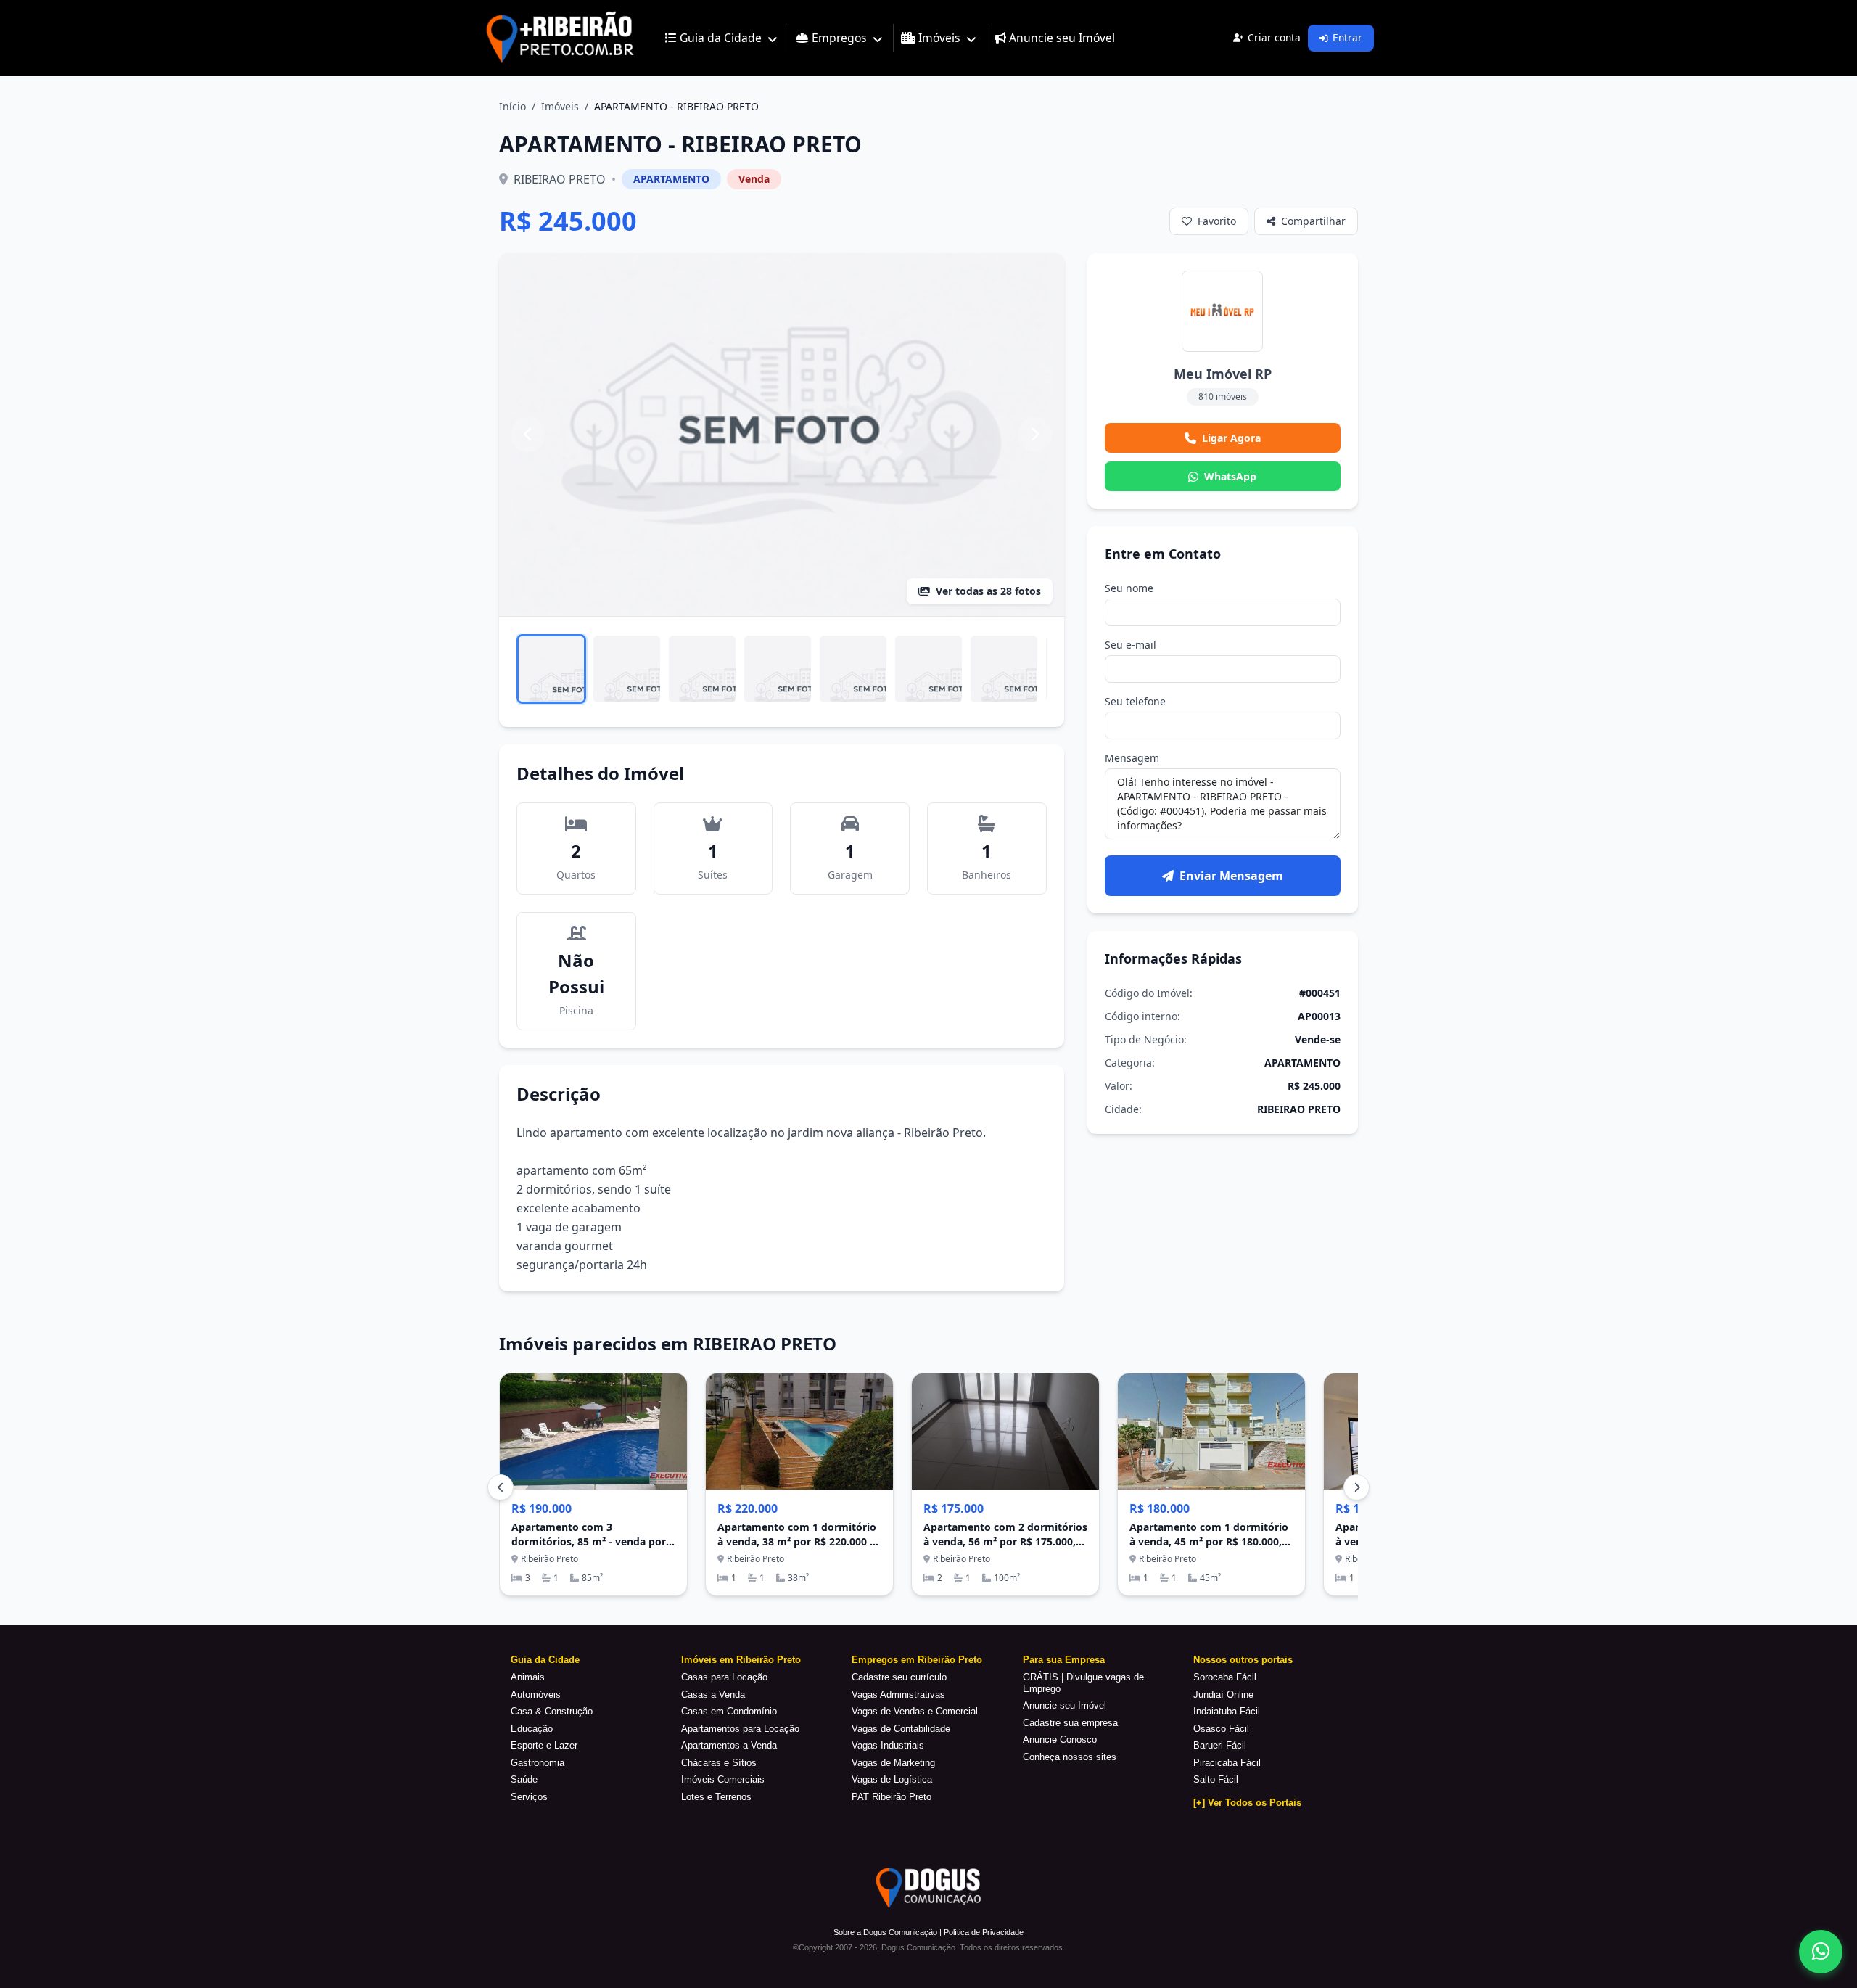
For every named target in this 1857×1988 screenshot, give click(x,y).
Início (512, 106)
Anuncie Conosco (1060, 1739)
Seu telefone (1135, 701)
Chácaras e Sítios (719, 1763)
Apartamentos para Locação (740, 1729)
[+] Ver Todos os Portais (1247, 1803)
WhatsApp (1230, 476)
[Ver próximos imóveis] (1356, 1487)
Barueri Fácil (1220, 1745)
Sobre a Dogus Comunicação (885, 1932)
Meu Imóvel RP (1223, 374)
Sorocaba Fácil (1225, 1677)
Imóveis (560, 106)
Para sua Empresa (1064, 1660)
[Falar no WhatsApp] (1821, 1952)
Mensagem (1132, 758)
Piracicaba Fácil (1227, 1763)
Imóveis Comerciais (723, 1779)
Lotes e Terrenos (716, 1797)
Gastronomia (538, 1763)
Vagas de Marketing (893, 1763)
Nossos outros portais (1243, 1660)
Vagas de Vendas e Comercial (915, 1711)
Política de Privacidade (984, 1932)
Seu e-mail (1131, 645)
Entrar (1347, 37)
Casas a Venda (713, 1695)
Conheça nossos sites (1070, 1757)
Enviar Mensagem (1231, 876)
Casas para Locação (724, 1677)
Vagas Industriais (888, 1745)
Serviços (529, 1797)
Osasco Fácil (1221, 1729)
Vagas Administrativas (898, 1695)
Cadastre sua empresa (1070, 1723)
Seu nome (1129, 588)
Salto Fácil (1216, 1779)
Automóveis (536, 1695)
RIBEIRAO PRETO (560, 179)
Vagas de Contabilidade (901, 1729)
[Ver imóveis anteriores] (501, 1487)
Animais (528, 1677)
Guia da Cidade (545, 1660)
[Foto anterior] (528, 435)
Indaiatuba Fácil (1227, 1711)
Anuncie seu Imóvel (1065, 1705)
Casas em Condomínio (729, 1711)
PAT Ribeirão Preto (892, 1797)
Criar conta (1274, 37)
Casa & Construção (552, 1711)
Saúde (524, 1779)
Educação (532, 1729)
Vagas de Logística (892, 1779)
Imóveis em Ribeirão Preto (741, 1660)
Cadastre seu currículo (899, 1677)
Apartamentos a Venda (729, 1745)
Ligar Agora (1231, 438)
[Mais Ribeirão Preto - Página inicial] (560, 38)
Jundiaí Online (1223, 1695)
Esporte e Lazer (544, 1745)
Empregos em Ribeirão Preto (917, 1660)
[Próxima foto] (1035, 435)
